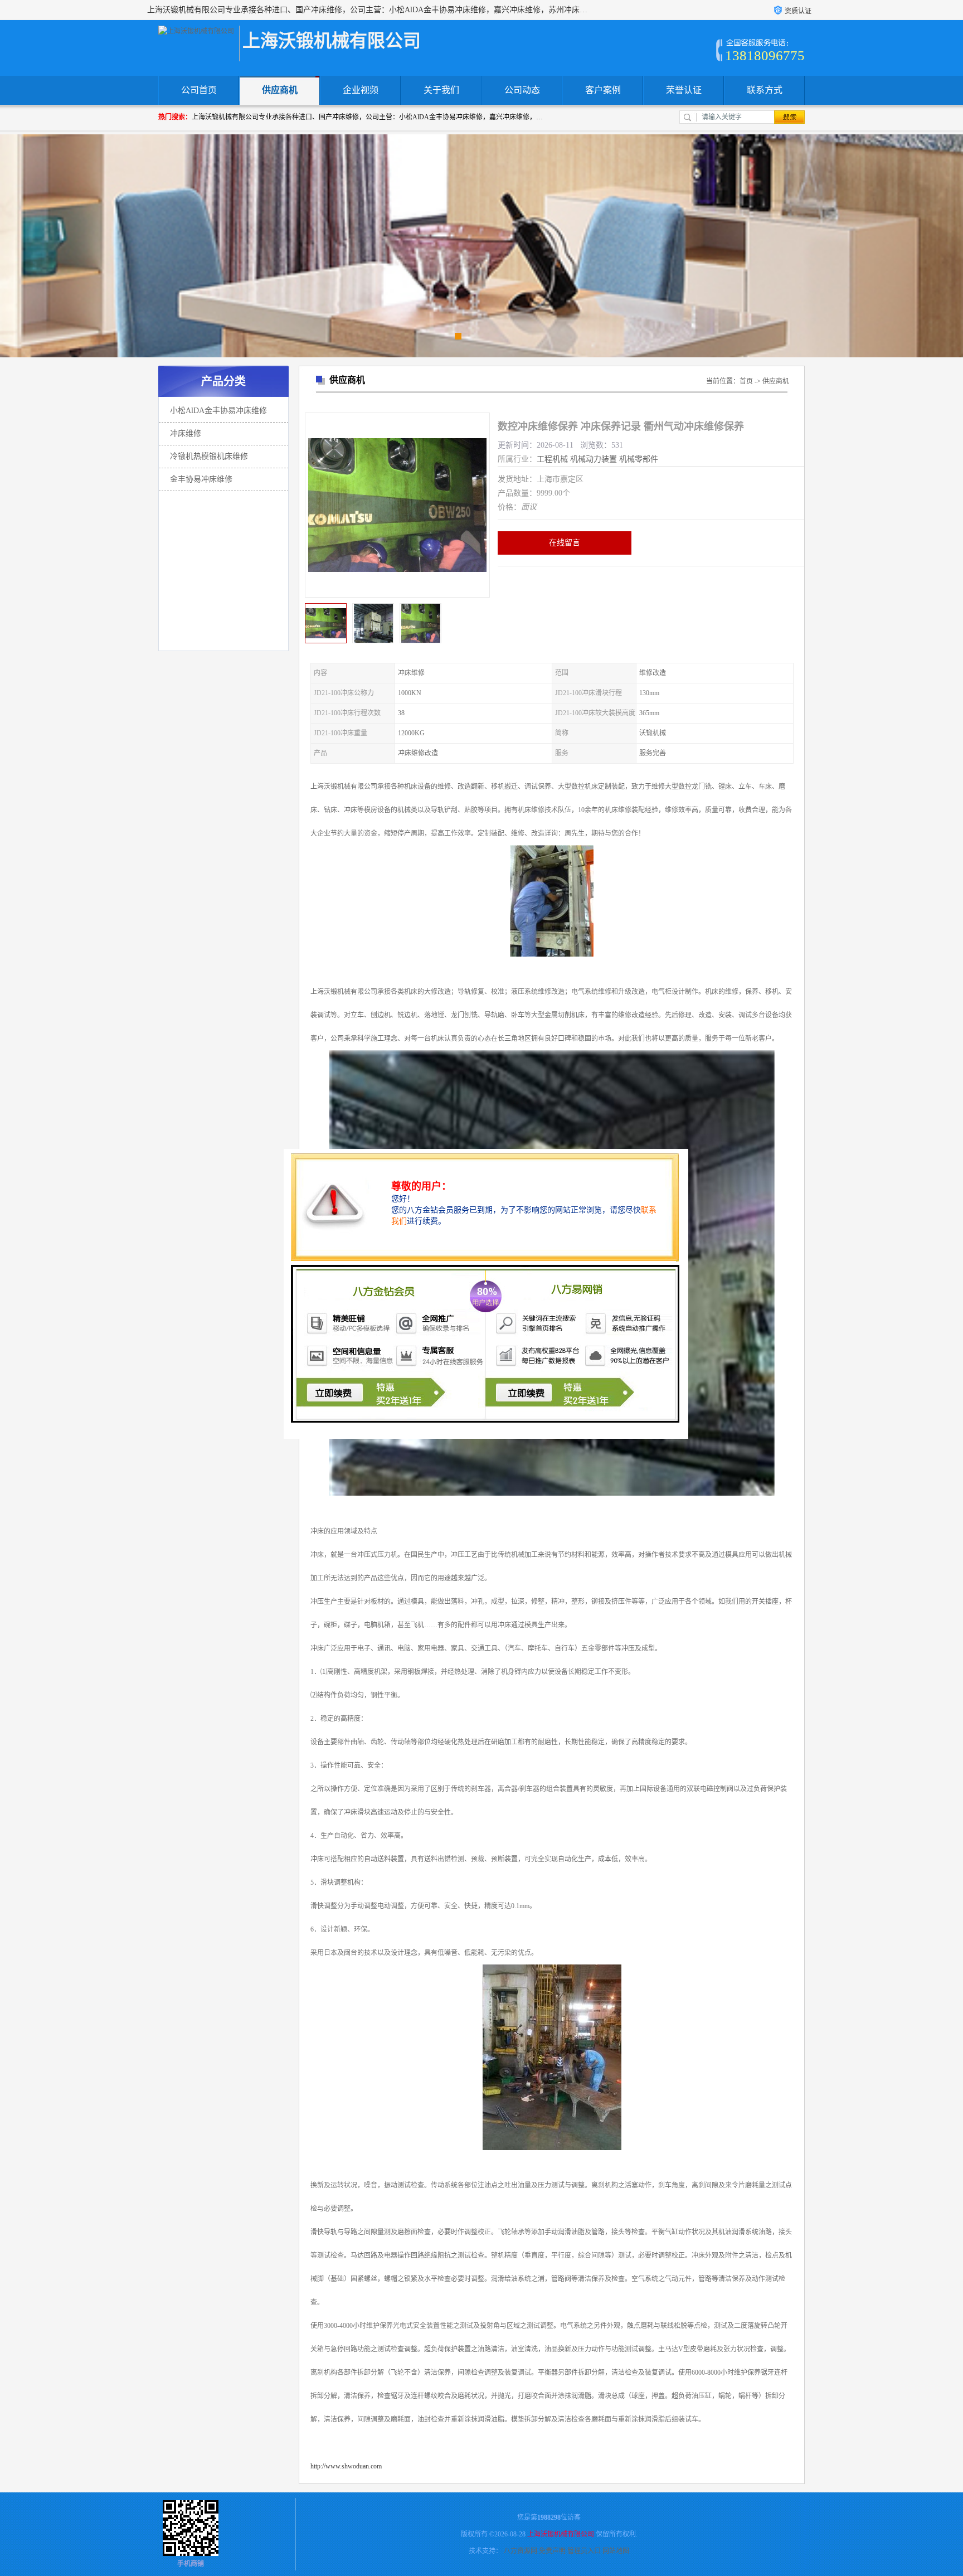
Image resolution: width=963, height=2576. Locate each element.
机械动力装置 (594, 459)
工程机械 (552, 459)
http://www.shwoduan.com (346, 2466)
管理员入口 (584, 2551)
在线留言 (565, 543)
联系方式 (765, 90)
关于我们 (441, 90)
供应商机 (280, 90)
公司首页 (199, 90)
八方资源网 (521, 2551)
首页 (746, 381)
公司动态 (522, 90)
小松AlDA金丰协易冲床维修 (218, 411)
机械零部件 (639, 459)
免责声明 (552, 2551)
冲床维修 (186, 433)
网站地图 (616, 2551)
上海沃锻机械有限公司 (561, 2534)
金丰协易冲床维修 (201, 479)
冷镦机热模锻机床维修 (209, 456)
